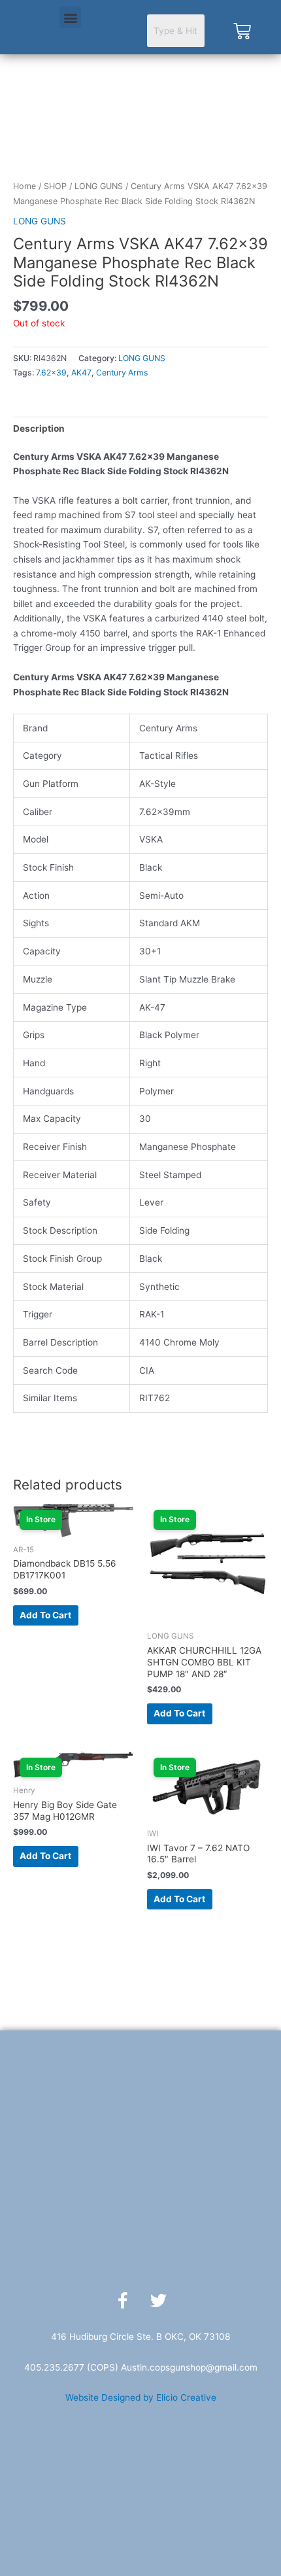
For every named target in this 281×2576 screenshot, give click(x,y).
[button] (70, 17)
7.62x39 (51, 373)
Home (25, 186)
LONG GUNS (99, 186)
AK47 (81, 373)
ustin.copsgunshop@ (171, 2367)
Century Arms (122, 373)
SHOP (55, 186)
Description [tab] (39, 428)
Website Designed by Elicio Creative (141, 2397)
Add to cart (45, 1615)
